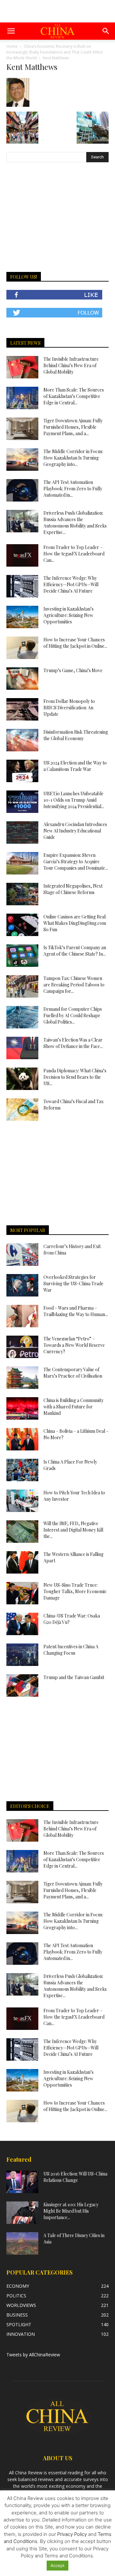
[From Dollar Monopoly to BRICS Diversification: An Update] (22, 709)
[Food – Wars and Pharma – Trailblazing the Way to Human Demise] (22, 1316)
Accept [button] (57, 2565)
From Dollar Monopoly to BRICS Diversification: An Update (69, 708)
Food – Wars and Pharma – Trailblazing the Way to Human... (76, 1311)
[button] (11, 31)
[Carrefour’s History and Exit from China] (22, 1254)
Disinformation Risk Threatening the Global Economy (76, 735)
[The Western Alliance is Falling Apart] (22, 1562)
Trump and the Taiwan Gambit (74, 1677)
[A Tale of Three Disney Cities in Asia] (22, 2243)
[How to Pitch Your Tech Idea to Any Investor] (22, 1501)
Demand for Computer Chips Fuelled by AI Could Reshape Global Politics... (73, 1015)
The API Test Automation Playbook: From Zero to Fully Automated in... (73, 489)
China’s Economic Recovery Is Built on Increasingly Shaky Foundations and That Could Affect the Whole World (55, 52)
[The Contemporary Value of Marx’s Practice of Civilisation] (22, 1378)
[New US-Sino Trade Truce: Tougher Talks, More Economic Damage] (22, 1593)
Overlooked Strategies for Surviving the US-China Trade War (73, 1284)
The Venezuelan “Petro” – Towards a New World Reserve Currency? (74, 1345)
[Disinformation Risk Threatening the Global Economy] (22, 740)
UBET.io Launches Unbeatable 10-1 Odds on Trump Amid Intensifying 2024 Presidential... (74, 800)
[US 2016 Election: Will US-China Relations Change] (22, 2182)
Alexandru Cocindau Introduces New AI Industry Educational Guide (75, 831)
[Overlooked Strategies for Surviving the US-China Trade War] (22, 1285)
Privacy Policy (72, 2534)
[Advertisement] (57, 11)
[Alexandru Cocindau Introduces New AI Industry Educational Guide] (22, 832)
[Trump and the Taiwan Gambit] (22, 1685)
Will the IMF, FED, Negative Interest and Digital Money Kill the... (73, 1530)
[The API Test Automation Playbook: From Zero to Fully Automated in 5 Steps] (22, 490)
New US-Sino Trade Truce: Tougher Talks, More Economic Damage (75, 1591)
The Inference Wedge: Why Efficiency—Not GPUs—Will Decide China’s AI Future (71, 584)
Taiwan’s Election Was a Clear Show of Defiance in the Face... (73, 1043)
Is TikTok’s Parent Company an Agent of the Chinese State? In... (75, 951)
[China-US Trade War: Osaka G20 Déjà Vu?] (22, 1624)
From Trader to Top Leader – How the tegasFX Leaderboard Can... (74, 554)
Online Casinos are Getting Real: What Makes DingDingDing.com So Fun (75, 923)
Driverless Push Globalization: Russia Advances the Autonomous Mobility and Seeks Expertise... (75, 523)
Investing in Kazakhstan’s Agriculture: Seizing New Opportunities (69, 615)
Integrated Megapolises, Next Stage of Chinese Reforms (73, 889)
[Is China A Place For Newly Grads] (22, 1470)
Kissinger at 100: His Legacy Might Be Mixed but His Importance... (71, 2211)
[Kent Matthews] (18, 105)
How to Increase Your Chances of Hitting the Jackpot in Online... (75, 643)
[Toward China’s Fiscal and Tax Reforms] (22, 1110)
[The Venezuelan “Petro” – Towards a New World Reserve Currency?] (22, 1347)
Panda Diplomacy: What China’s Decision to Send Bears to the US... (75, 1077)
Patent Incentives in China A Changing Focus (71, 1650)
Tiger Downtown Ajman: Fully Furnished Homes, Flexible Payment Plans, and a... (73, 427)
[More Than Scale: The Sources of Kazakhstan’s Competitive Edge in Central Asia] (22, 398)
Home (12, 46)
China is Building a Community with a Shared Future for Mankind (73, 1407)
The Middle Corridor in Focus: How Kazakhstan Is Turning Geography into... (73, 458)
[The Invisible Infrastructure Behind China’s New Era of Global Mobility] (22, 367)
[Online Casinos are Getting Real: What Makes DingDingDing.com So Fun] (22, 925)
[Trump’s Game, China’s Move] (22, 679)
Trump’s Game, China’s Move (73, 670)
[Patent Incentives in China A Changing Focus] (22, 1655)
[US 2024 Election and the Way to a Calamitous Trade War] (22, 771)
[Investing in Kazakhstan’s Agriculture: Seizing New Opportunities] (22, 617)
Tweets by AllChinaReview (33, 2355)
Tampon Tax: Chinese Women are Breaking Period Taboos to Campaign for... (74, 985)
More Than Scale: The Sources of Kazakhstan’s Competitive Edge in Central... (74, 396)
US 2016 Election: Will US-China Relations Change (75, 2177)
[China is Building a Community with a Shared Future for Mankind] (22, 1408)
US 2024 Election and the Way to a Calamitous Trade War (75, 766)
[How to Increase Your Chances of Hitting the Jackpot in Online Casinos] (22, 648)
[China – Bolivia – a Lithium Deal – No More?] (22, 1439)
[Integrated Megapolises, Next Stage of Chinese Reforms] (22, 894)
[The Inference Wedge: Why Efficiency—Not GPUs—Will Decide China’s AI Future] (22, 586)
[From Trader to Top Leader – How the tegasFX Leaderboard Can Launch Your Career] (22, 555)
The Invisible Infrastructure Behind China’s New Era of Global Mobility (71, 365)
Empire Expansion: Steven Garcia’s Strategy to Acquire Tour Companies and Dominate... (76, 861)
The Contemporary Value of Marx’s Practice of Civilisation (73, 1373)
